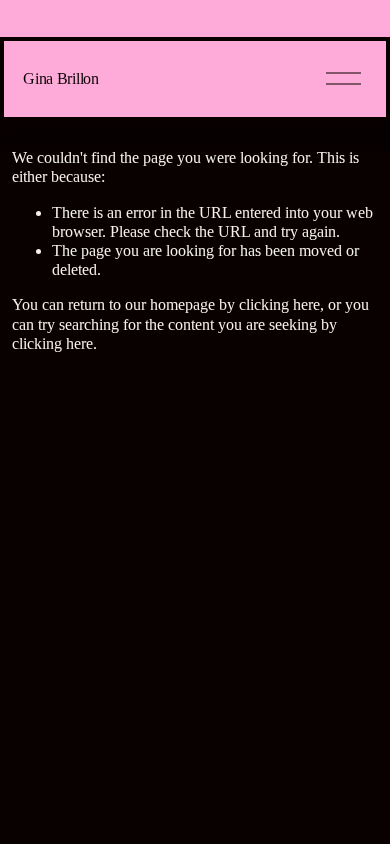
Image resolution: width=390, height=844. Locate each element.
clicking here (279, 304)
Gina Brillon (60, 78)
